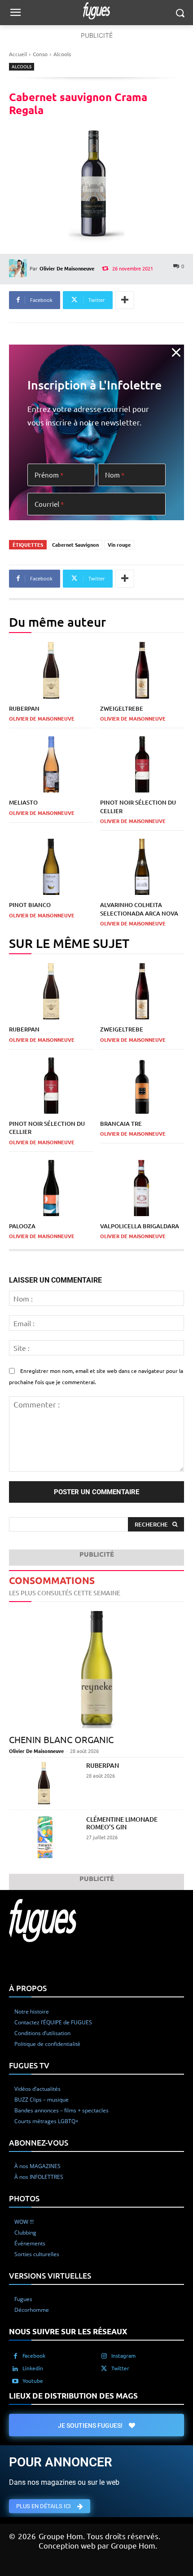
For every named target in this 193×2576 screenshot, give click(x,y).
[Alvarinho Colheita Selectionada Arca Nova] (142, 867)
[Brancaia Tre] (142, 1086)
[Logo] (96, 11)
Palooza (22, 1226)
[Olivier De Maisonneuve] (19, 268)
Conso (40, 54)
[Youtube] (15, 2381)
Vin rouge (119, 544)
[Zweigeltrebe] (142, 670)
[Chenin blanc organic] (96, 1670)
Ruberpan (24, 708)
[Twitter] (104, 2368)
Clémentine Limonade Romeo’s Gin (122, 1823)
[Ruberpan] (51, 670)
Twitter (120, 2368)
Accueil (18, 54)
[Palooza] (51, 1188)
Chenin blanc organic (61, 1739)
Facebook (34, 2355)
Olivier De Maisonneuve (67, 268)
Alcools (62, 54)
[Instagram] (104, 2355)
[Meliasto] (51, 765)
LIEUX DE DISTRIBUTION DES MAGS (73, 2395)
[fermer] (176, 352)
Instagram (123, 2355)
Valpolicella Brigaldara (140, 1226)
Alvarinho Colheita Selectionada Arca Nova (139, 909)
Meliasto (23, 802)
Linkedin (33, 2368)
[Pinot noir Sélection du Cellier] (142, 765)
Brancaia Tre (121, 1124)
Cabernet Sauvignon (75, 544)
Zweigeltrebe (122, 708)
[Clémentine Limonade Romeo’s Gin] (44, 1837)
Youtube (33, 2380)
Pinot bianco (30, 905)
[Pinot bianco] (51, 867)
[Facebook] (15, 2355)
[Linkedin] (15, 2368)
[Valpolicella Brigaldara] (142, 1188)
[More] (125, 300)
